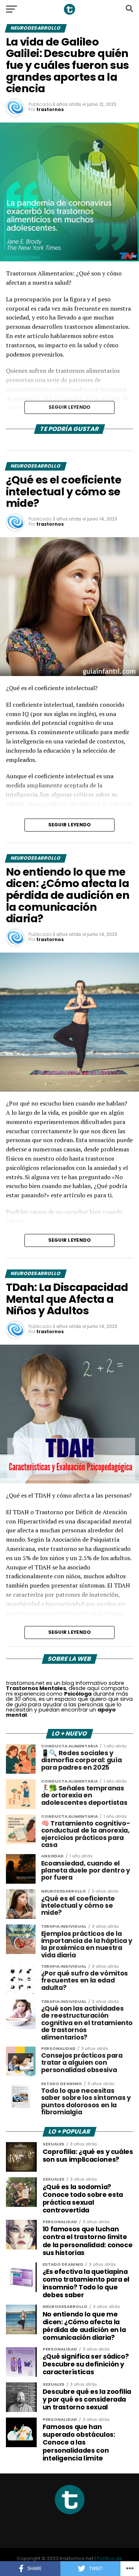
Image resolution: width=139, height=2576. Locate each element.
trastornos (50, 109)
